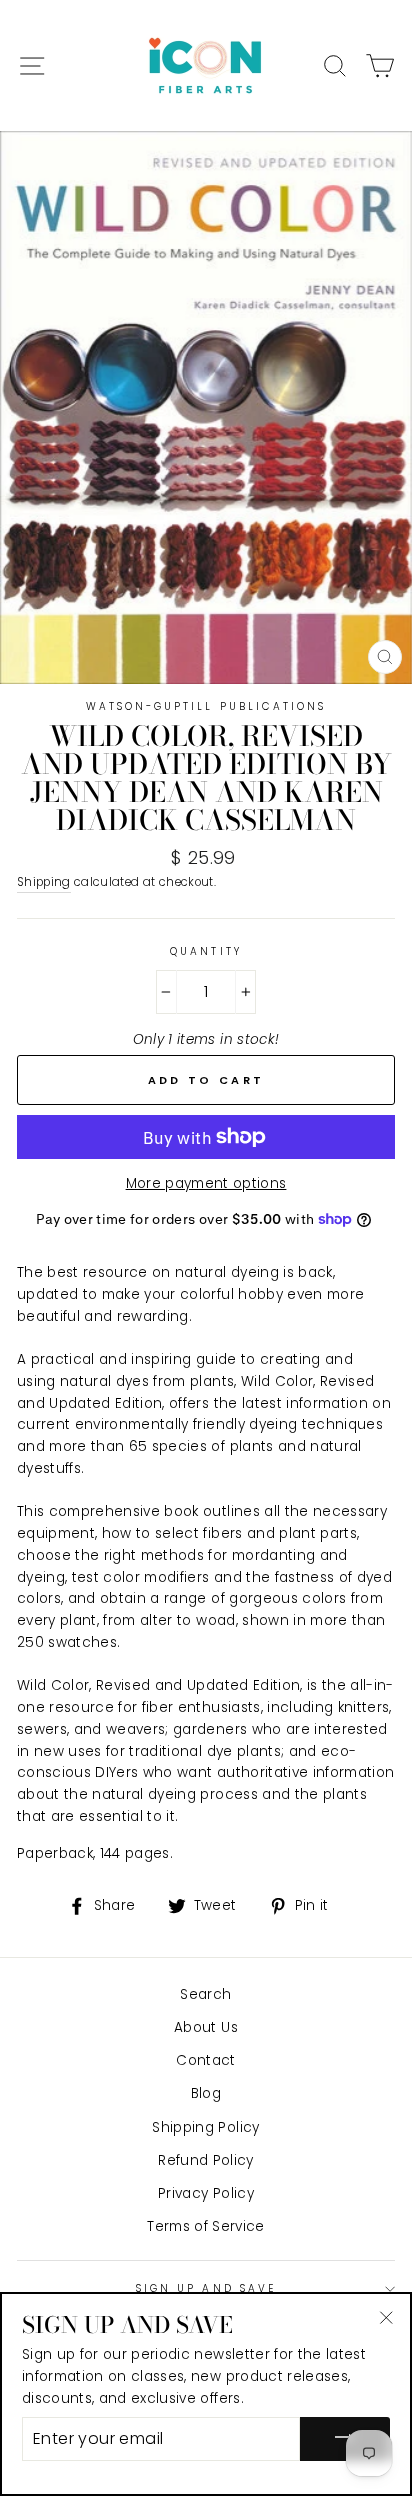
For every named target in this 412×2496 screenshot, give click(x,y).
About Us (206, 2027)
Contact (205, 2060)
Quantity (205, 951)
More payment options (206, 1183)
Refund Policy (205, 2160)
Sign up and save (206, 2288)
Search (205, 1994)
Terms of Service (205, 2226)
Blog (206, 2093)
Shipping (44, 882)
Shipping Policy (205, 2127)
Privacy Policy (206, 2193)
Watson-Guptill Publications (206, 706)
